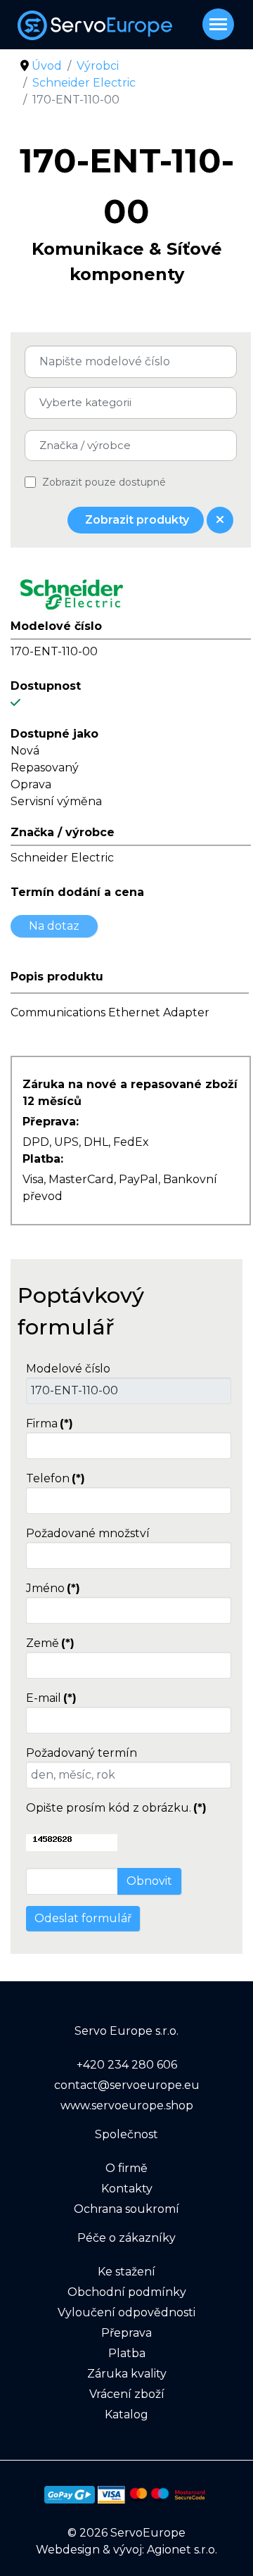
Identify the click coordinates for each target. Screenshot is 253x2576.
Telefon (56, 1478)
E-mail (51, 1698)
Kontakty (127, 2189)
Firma (50, 1423)
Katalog (126, 2414)
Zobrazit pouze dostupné (104, 482)
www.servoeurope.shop (127, 2105)
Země (50, 1643)
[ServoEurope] (135, 25)
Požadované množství (88, 1533)
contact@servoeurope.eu (127, 2085)
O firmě (126, 2168)
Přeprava (126, 2333)
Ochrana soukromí (126, 2209)
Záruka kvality (127, 2374)
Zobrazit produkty (136, 520)
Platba (127, 2353)
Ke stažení (126, 2272)
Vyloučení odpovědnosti (126, 2312)
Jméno (53, 1588)
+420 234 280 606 (127, 2065)
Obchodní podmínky (127, 2292)
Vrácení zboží (127, 2394)
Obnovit (149, 1881)
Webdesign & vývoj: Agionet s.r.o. (126, 2550)
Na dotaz (54, 926)
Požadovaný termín (82, 1753)
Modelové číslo (68, 1369)
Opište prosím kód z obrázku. (116, 1808)
